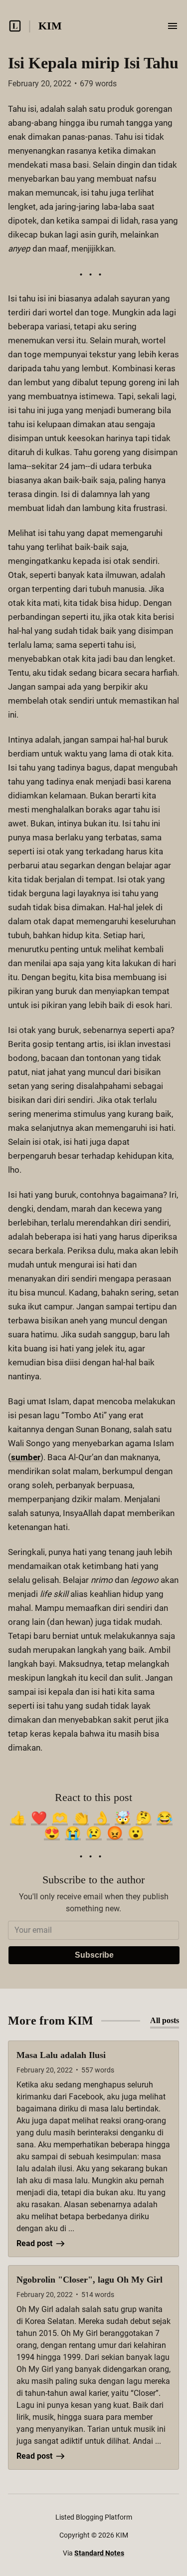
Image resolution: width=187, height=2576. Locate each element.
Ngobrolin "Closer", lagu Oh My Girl (90, 2280)
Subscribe (94, 1955)
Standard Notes (99, 2553)
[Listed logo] (15, 26)
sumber (26, 1457)
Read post (34, 2243)
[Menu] (173, 26)
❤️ (39, 1818)
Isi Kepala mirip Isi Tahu (93, 63)
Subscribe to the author (93, 1880)
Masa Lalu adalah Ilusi (61, 2055)
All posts (165, 2020)
